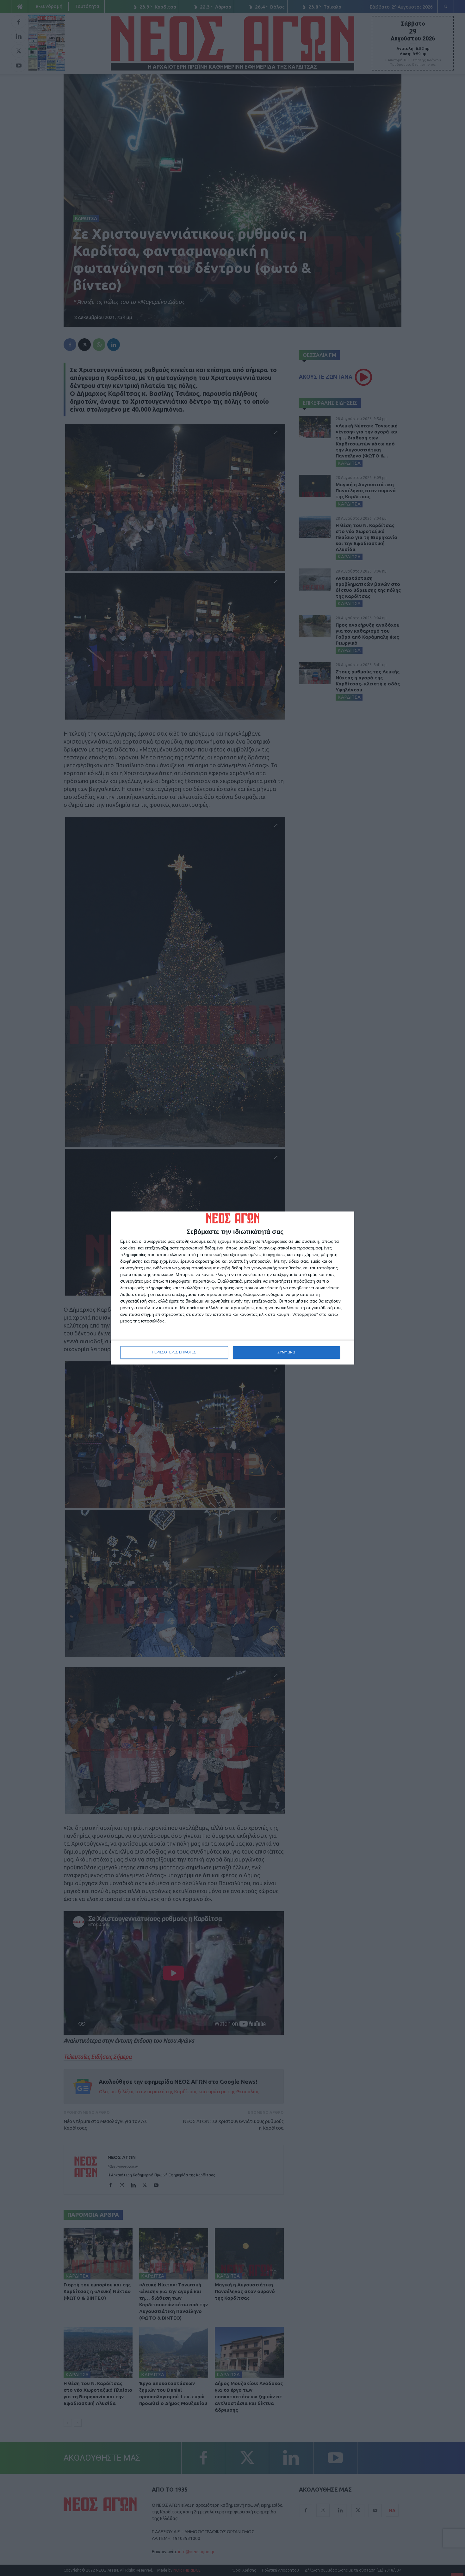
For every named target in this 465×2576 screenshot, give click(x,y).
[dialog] (232, 1288)
